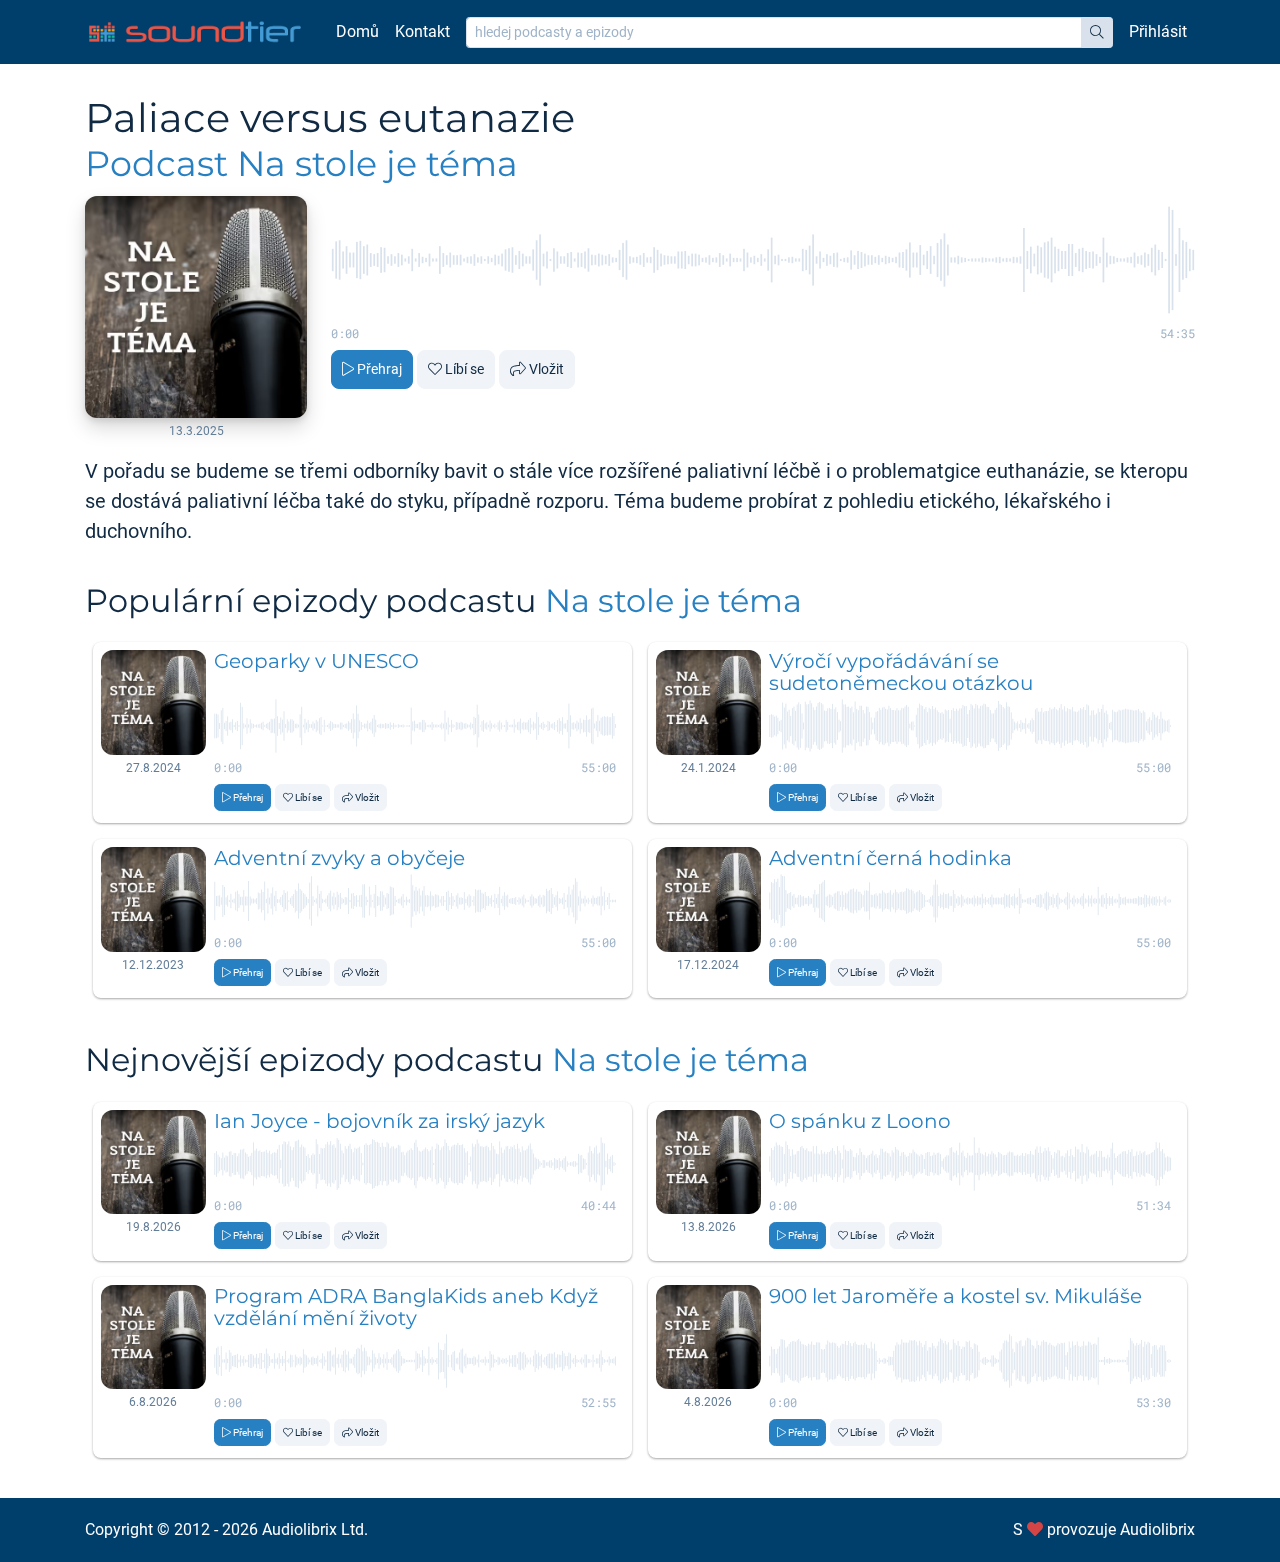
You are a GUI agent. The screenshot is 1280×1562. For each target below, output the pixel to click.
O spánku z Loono (860, 1121)
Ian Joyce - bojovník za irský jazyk (379, 1121)
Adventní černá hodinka (890, 858)
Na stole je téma (673, 600)
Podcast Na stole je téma (301, 163)
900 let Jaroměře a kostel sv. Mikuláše (955, 1296)
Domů (357, 31)
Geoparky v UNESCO (316, 661)
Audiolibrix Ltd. (315, 1529)
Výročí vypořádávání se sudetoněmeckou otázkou (901, 672)
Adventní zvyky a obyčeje (339, 858)
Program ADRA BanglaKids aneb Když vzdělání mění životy (406, 1307)
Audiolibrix (1157, 1529)
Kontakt (422, 31)
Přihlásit (1158, 31)
